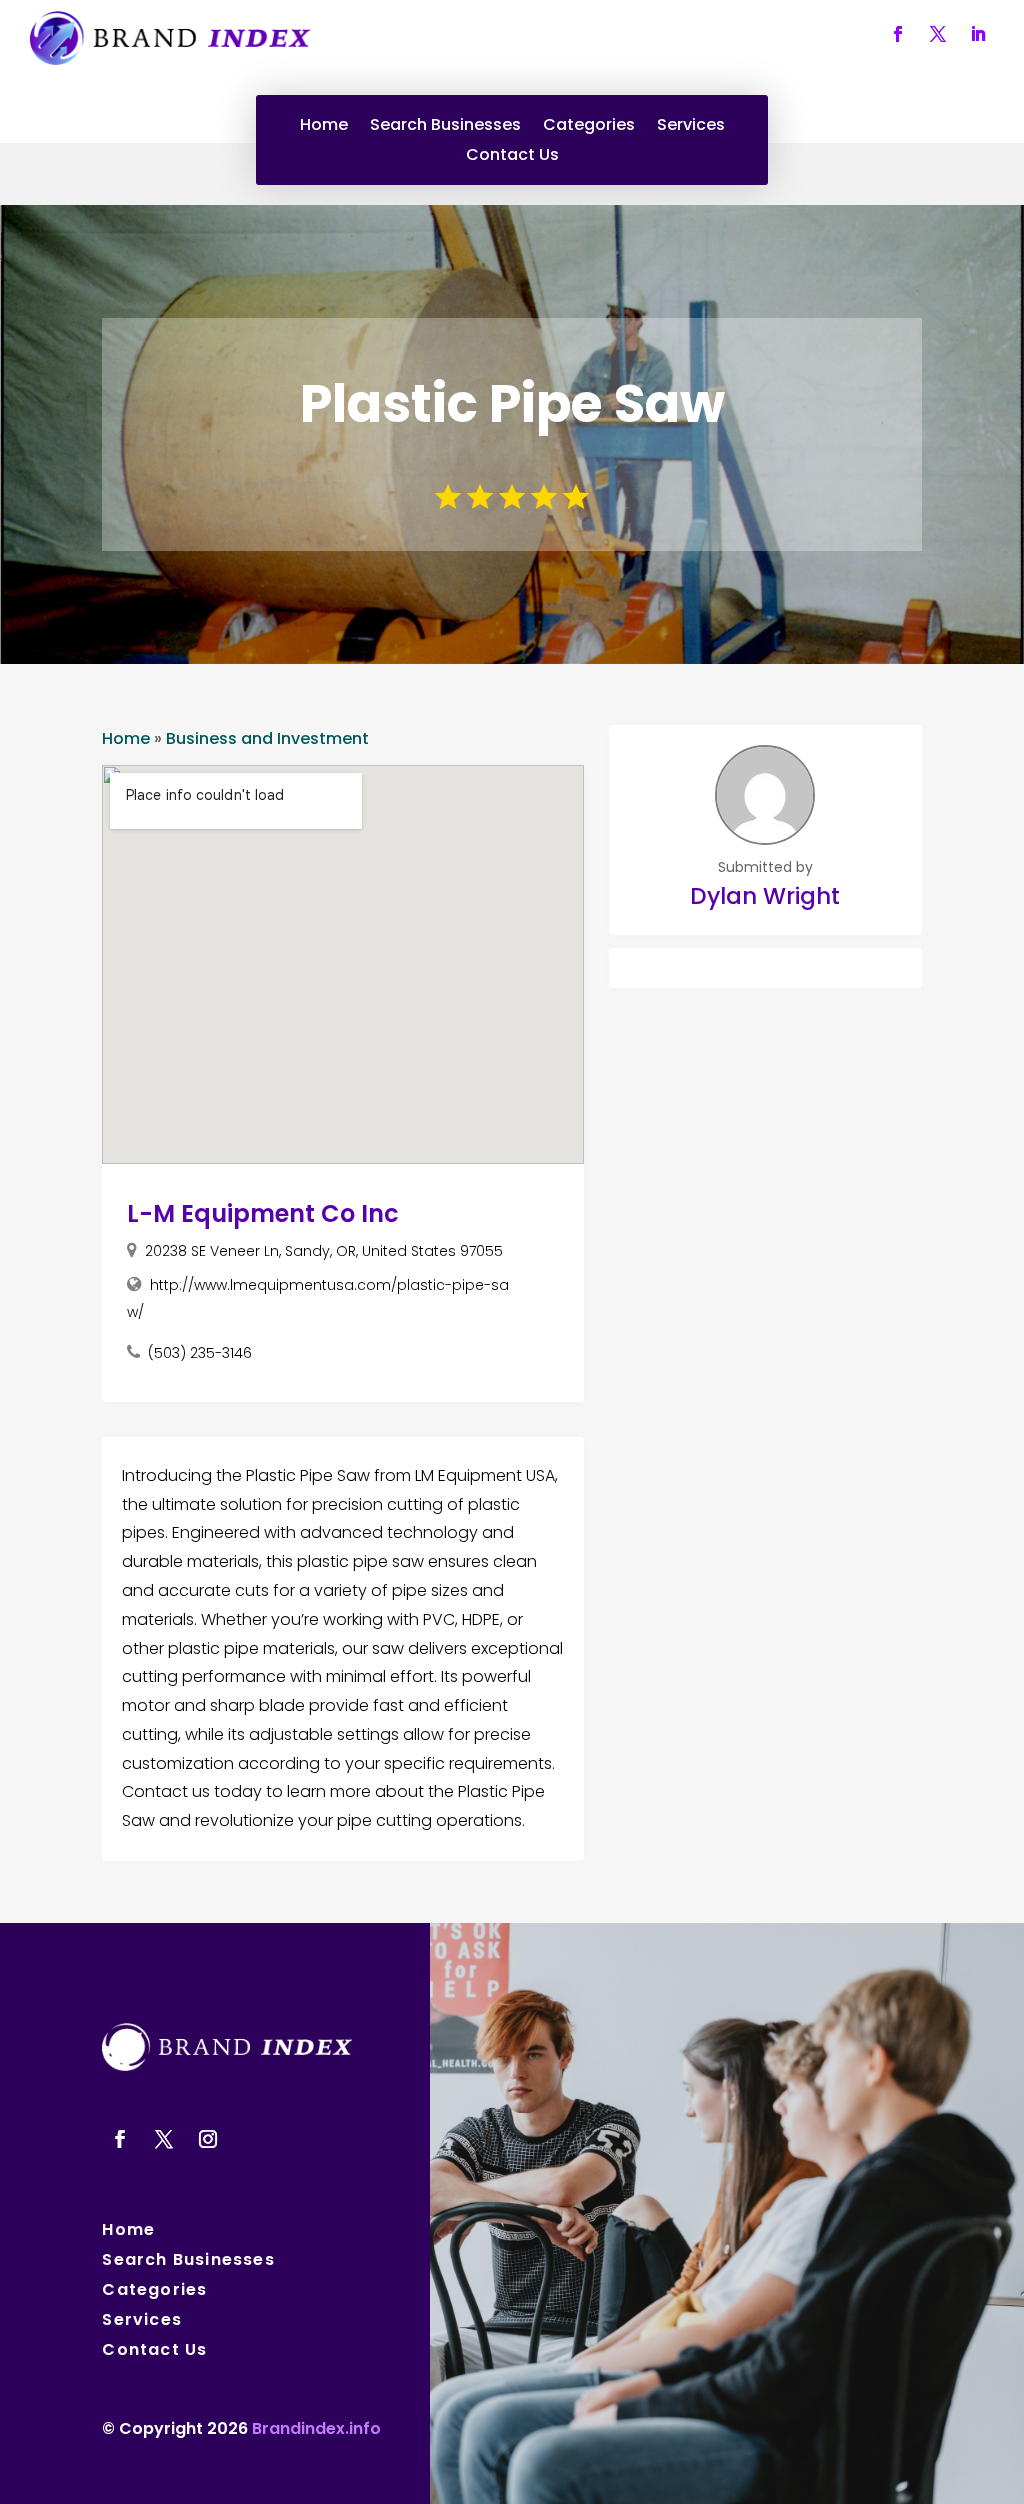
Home (324, 127)
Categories (589, 127)
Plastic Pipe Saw (512, 403)
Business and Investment (267, 738)
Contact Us (512, 157)
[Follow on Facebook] (898, 34)
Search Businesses (445, 127)
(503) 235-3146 (200, 1353)
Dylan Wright (765, 896)
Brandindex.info (316, 2428)
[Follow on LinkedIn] (978, 34)
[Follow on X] (938, 34)
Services (691, 127)
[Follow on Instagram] (208, 2139)
